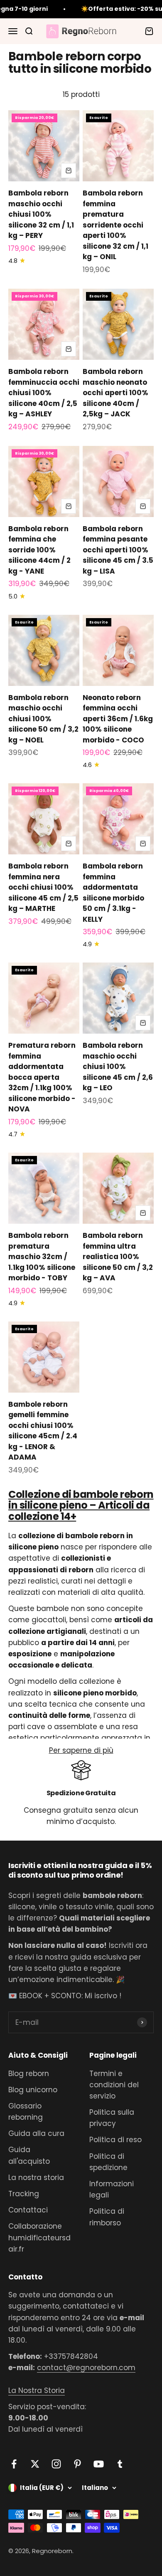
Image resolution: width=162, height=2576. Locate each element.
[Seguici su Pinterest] (77, 2464)
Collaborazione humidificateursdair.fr (39, 2237)
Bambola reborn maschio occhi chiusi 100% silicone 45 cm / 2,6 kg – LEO (118, 1067)
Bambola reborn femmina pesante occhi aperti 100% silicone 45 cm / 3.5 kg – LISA (118, 550)
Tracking (24, 2194)
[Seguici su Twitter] (35, 2464)
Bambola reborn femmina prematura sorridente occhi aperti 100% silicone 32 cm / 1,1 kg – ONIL (115, 225)
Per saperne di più (81, 1750)
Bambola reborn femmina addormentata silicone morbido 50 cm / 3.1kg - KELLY (113, 893)
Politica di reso (115, 2140)
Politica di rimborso (107, 2217)
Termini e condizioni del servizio (114, 2085)
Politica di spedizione (108, 2162)
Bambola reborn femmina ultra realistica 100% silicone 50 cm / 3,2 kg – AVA (118, 1257)
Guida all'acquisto (29, 2155)
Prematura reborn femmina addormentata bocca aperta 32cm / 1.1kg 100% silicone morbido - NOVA (42, 1077)
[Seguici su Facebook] (14, 2464)
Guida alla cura (36, 2133)
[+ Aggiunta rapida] (69, 171)
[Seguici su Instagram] (56, 2464)
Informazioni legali (112, 2189)
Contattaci (28, 2210)
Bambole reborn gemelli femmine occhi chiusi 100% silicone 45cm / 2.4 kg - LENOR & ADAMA (43, 1431)
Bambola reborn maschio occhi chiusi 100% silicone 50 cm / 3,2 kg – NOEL (43, 719)
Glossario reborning (26, 2112)
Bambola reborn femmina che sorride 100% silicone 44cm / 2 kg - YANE (39, 550)
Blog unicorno (33, 2090)
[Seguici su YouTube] (99, 2464)
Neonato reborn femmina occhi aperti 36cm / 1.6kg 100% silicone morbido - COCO (118, 719)
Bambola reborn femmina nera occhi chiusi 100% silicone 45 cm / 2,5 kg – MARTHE (43, 887)
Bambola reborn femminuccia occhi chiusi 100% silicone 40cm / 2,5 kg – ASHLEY (44, 393)
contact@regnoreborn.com (86, 2368)
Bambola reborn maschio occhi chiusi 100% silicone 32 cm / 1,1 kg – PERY (41, 214)
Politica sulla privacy (112, 2118)
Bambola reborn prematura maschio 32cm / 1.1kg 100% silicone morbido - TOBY (42, 1257)
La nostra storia (36, 2178)
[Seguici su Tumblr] (120, 2464)
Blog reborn (29, 2074)
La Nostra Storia (37, 2390)
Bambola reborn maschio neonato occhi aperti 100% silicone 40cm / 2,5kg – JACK (115, 393)
